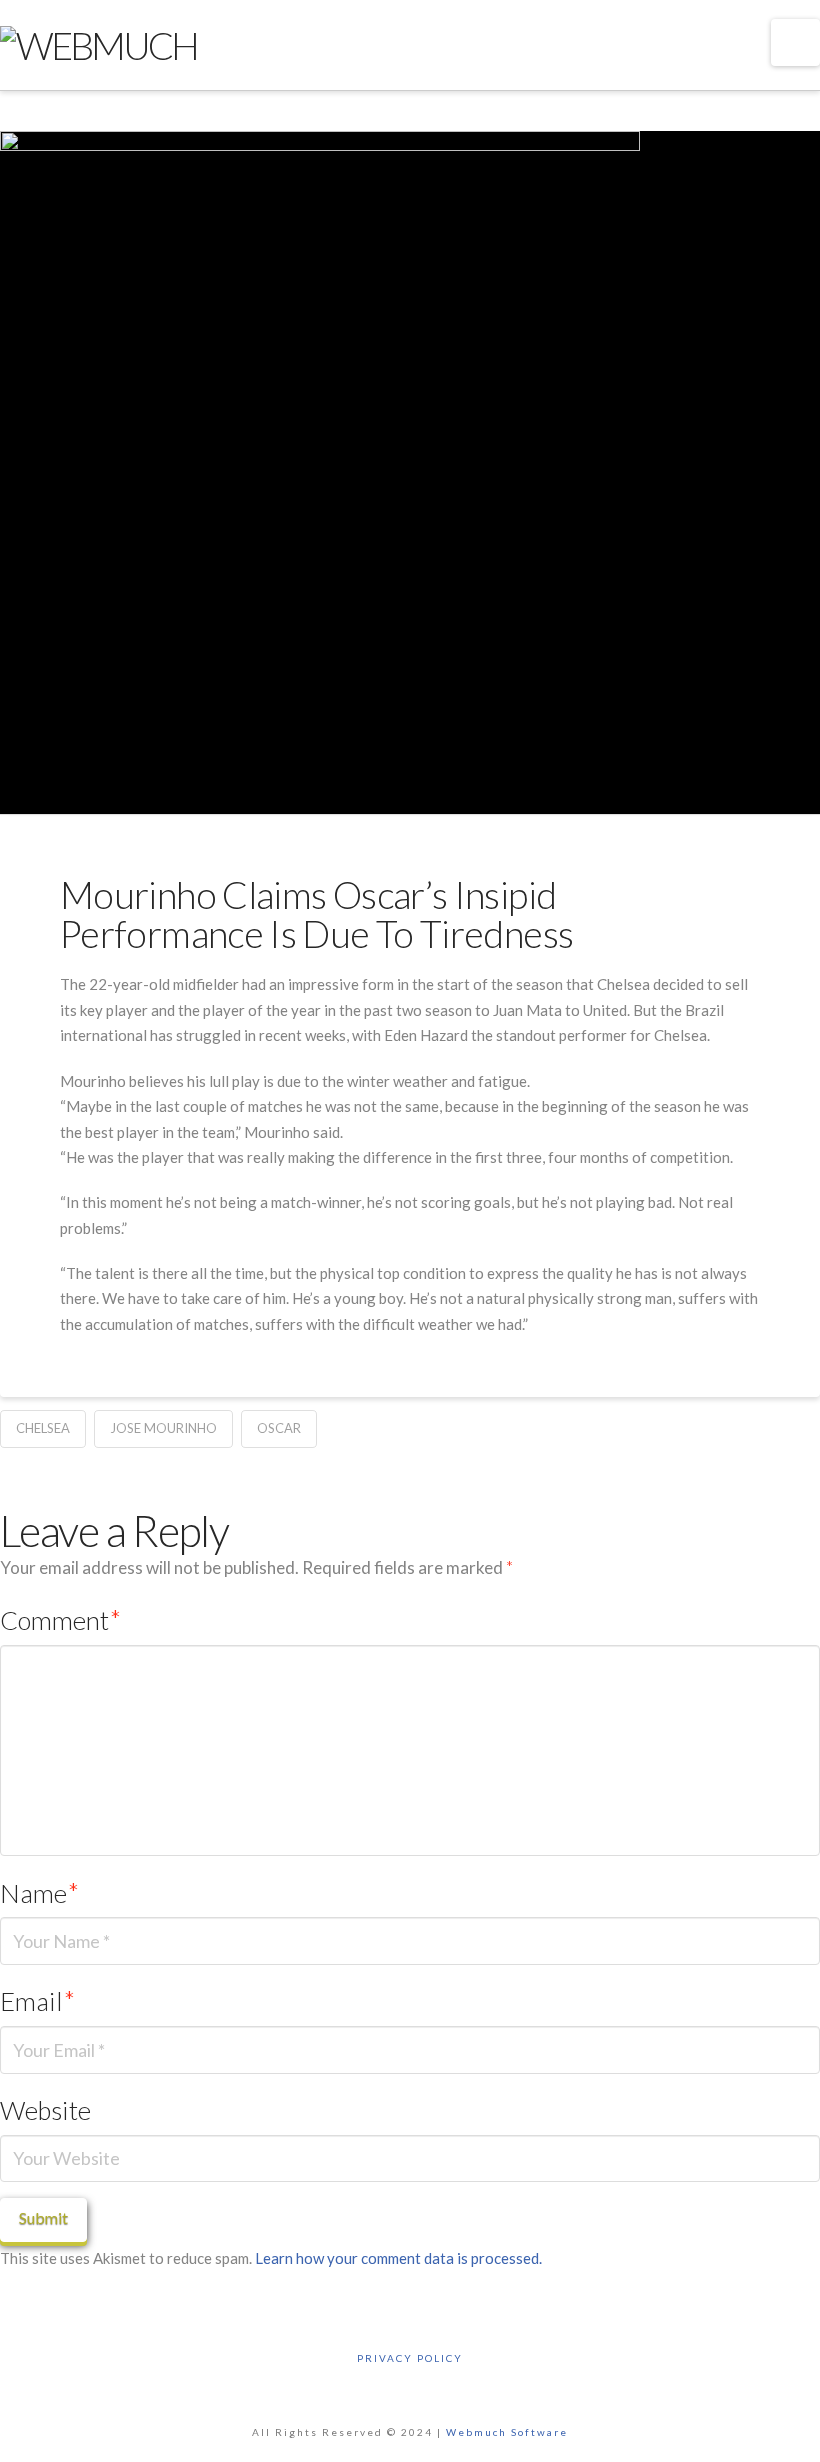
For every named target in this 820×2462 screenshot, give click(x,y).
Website (45, 2110)
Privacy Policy (410, 2358)
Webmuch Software (507, 2432)
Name (39, 1893)
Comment (60, 1620)
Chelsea (43, 1428)
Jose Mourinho (163, 1428)
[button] (795, 42)
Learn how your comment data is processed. (398, 2258)
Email (37, 2001)
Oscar (279, 1428)
